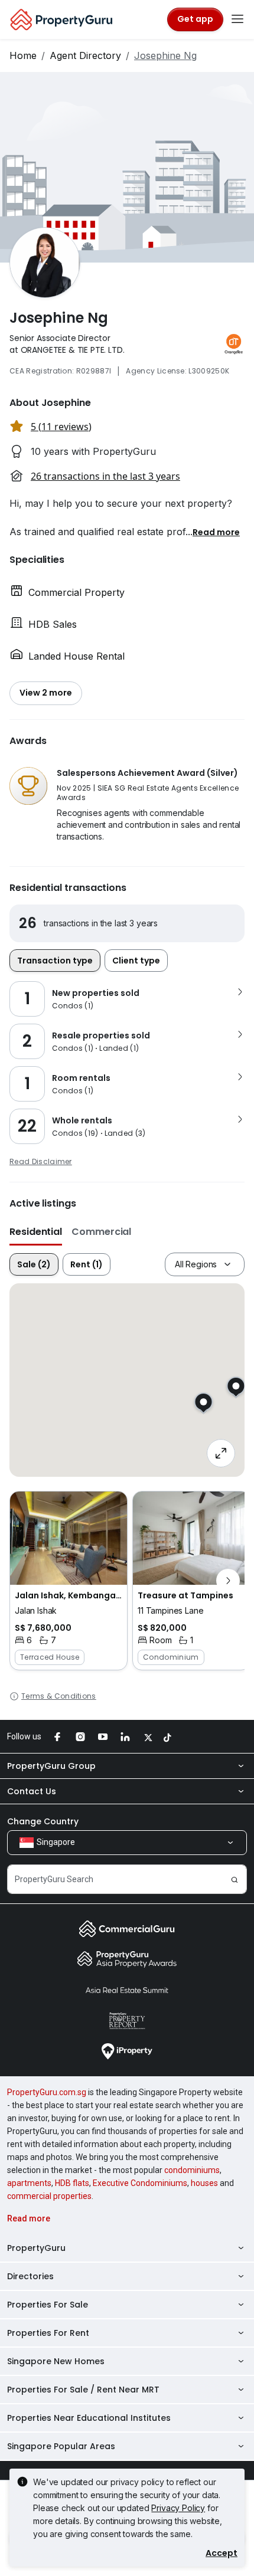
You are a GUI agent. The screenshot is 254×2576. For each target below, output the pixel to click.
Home (23, 55)
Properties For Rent (48, 2333)
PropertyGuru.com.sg (47, 2092)
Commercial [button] (101, 1232)
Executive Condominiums (140, 2183)
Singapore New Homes (56, 2361)
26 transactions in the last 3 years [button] (105, 476)
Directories (30, 2276)
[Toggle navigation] (237, 19)
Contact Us (32, 1791)
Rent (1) (87, 1264)
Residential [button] (36, 1232)
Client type (136, 961)
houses (204, 2183)
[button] (216, 532)
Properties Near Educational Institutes (89, 2418)
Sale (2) (34, 1264)
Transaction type (55, 961)
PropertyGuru (36, 2248)
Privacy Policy (178, 2508)
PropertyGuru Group (51, 1766)
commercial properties (49, 2196)
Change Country (43, 1821)
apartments (29, 2183)
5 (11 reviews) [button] (61, 427)
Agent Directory (85, 55)
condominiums (192, 2170)
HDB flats (72, 2183)
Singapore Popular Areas (61, 2446)
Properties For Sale (48, 2305)
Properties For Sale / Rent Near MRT (83, 2390)
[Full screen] (221, 1453)
